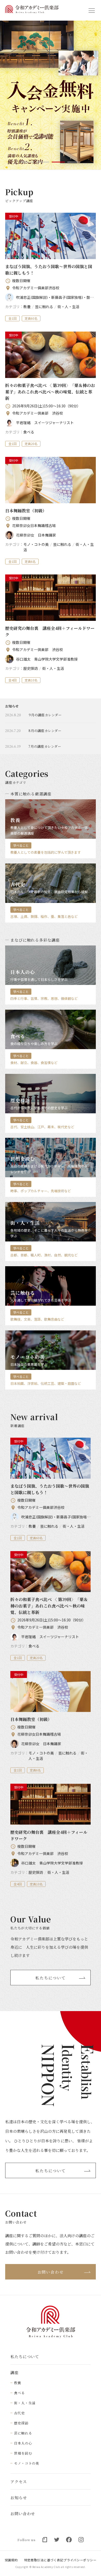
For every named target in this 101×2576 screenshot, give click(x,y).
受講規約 (11, 2560)
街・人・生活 (25, 2403)
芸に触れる (23, 2433)
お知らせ (19, 2497)
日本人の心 (23, 2443)
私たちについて (51, 1977)
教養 (18, 2383)
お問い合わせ (51, 2272)
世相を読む (23, 2453)
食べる (19, 2393)
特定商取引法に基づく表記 (44, 2560)
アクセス (19, 2482)
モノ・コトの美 (27, 2463)
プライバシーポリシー (80, 2560)
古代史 (19, 2413)
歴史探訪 (21, 2423)
